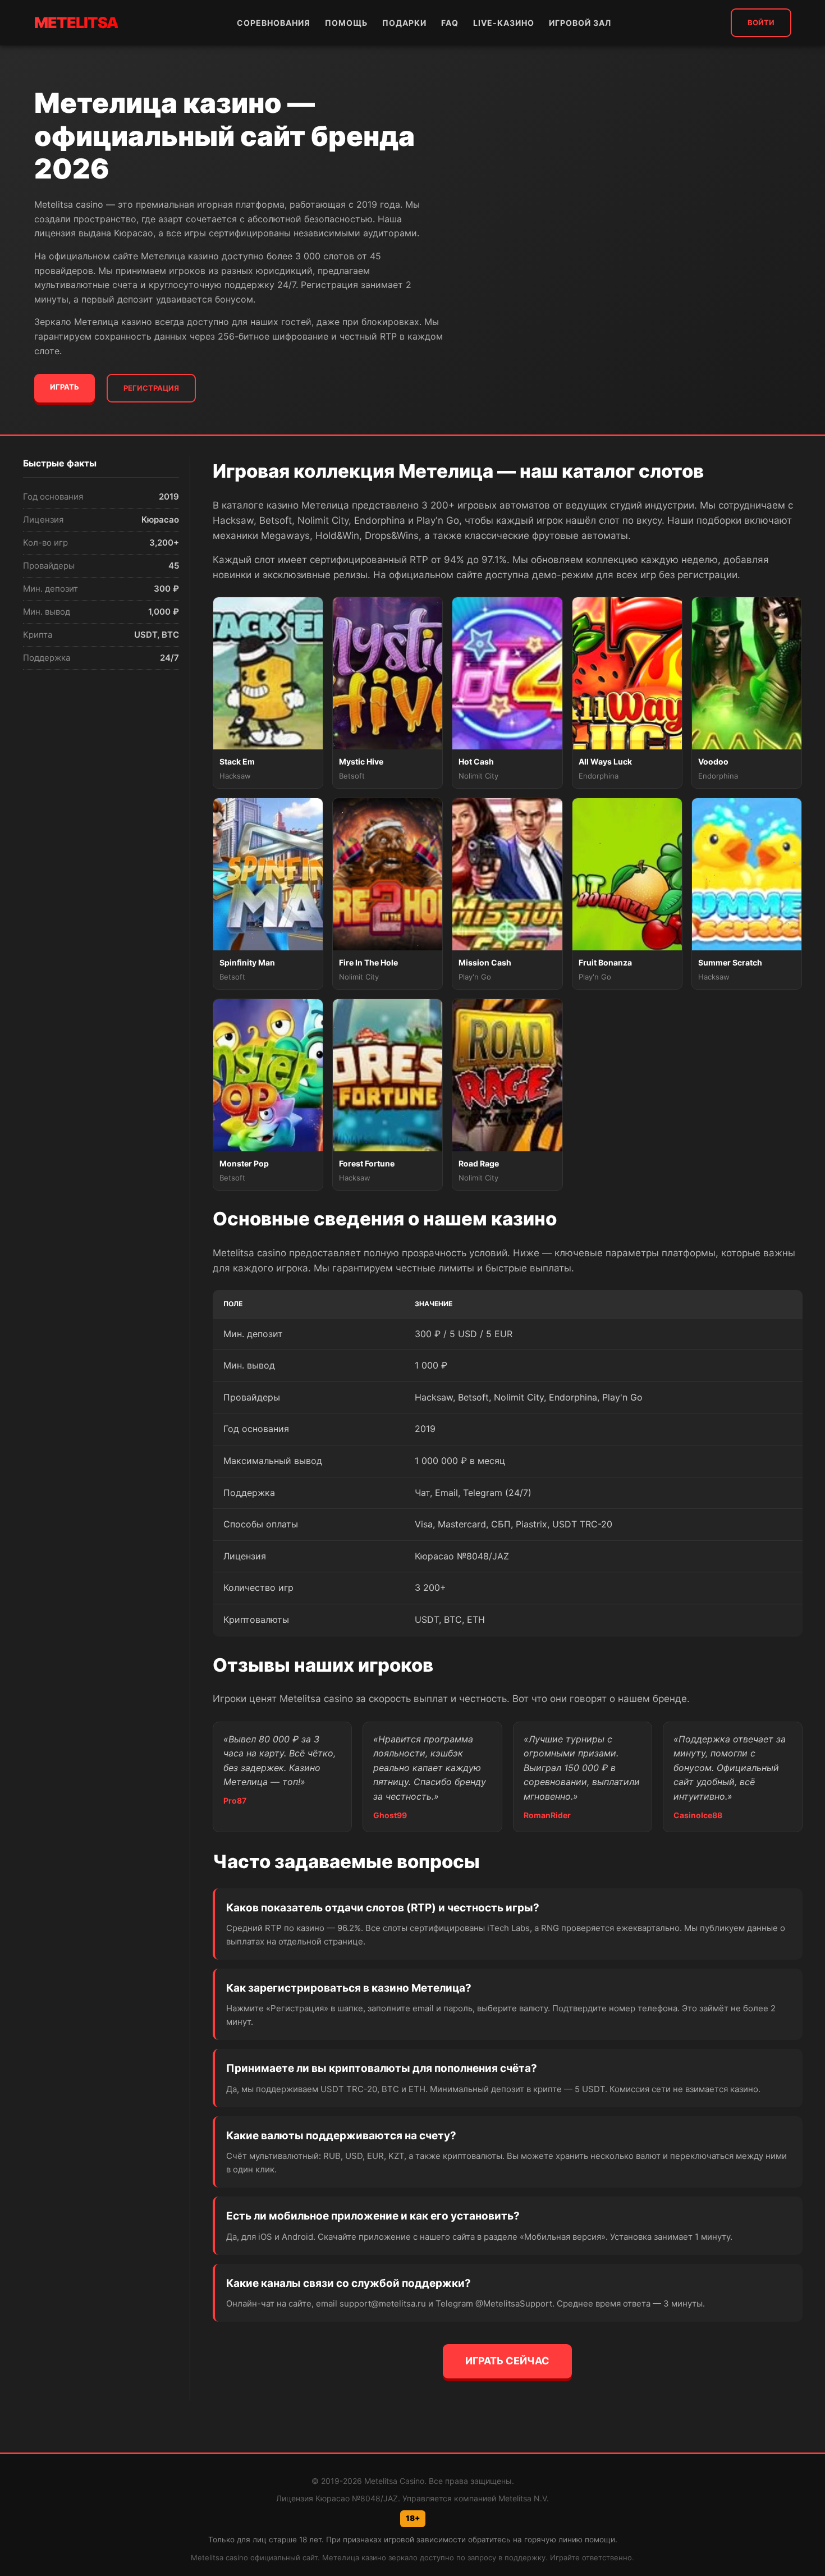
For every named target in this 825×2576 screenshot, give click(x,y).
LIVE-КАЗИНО (504, 23)
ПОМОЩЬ (346, 23)
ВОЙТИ (761, 22)
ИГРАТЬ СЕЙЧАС (507, 2361)
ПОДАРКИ (404, 23)
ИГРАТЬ (65, 387)
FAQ (450, 23)
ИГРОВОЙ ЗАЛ (580, 23)
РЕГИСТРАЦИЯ (151, 388)
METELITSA (76, 23)
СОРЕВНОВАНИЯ (274, 23)
